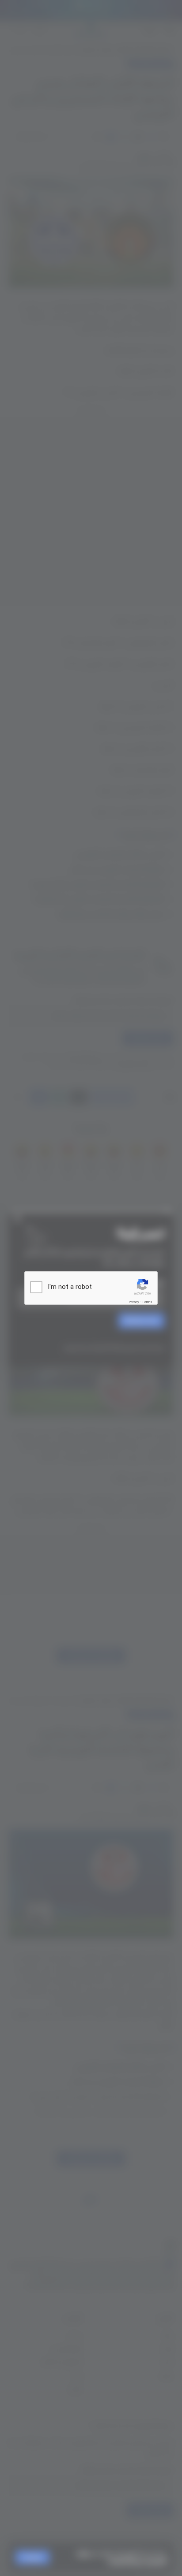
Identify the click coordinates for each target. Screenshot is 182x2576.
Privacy (134, 1302)
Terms (147, 1302)
